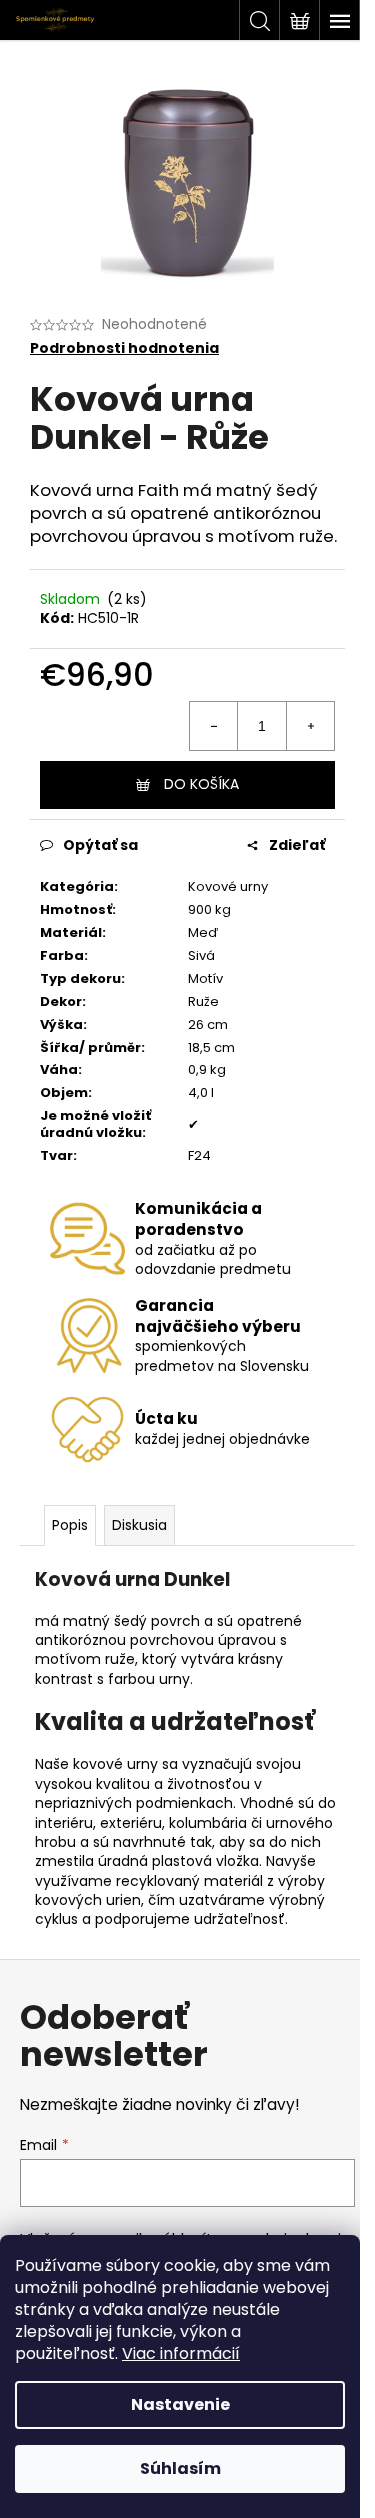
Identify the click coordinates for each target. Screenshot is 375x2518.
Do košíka (201, 784)
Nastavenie (180, 2404)
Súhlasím (180, 2468)
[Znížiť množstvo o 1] (214, 726)
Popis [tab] (70, 1525)
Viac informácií (181, 2353)
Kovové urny (228, 886)
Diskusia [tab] (139, 1525)
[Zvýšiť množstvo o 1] (310, 726)
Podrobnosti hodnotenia (124, 348)
